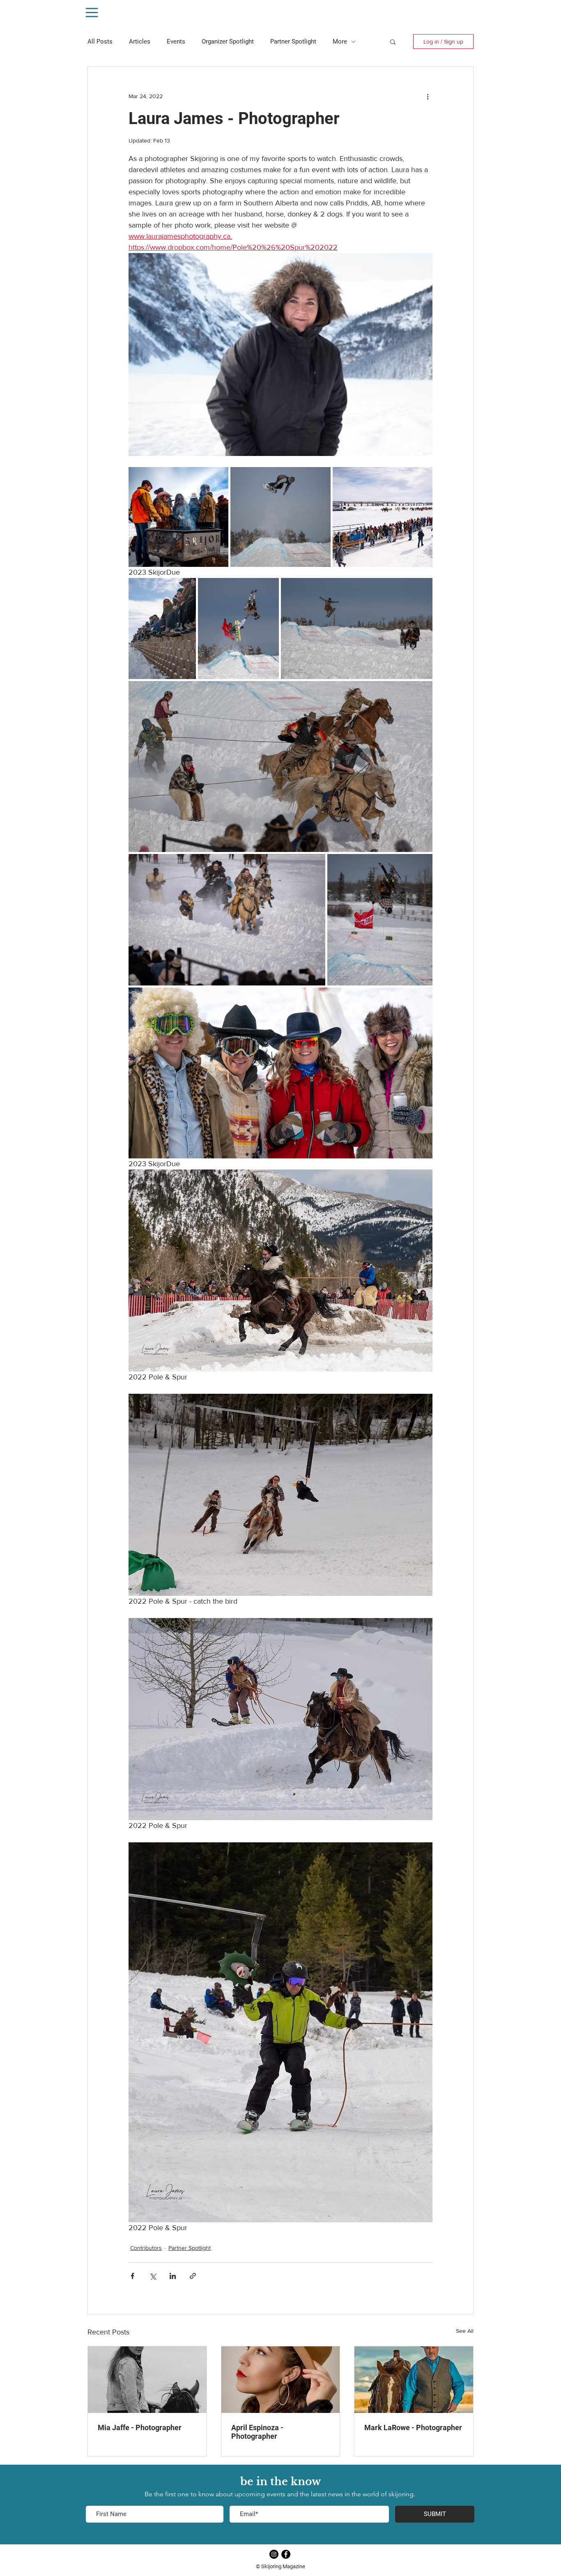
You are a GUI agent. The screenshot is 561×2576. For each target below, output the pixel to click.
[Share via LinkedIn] (173, 2276)
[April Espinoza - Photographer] (281, 2380)
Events (176, 41)
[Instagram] (274, 2554)
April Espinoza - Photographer (257, 2432)
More (340, 41)
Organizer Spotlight (228, 41)
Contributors (146, 2248)
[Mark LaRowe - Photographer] (414, 2380)
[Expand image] (178, 517)
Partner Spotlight (293, 41)
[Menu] (92, 13)
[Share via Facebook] (132, 2276)
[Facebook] (286, 2554)
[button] (393, 41)
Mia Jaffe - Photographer (140, 2428)
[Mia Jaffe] (147, 2380)
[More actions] (428, 96)
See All (465, 2331)
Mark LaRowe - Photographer (413, 2428)
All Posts (100, 41)
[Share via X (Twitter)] (153, 2276)
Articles (140, 41)
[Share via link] (193, 2276)
